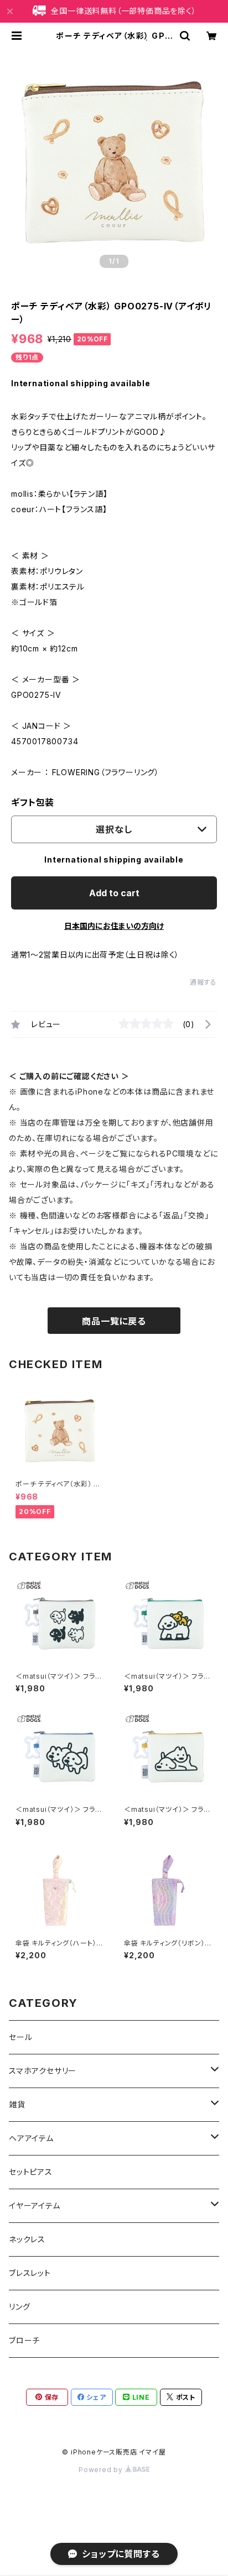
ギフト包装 (33, 802)
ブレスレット (30, 2273)
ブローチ (24, 2340)
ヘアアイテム (31, 2138)
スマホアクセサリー (43, 2071)
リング (19, 2307)
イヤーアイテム (35, 2206)
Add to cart (114, 893)
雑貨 (17, 2104)
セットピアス (31, 2172)
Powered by (102, 2470)
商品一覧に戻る (114, 1321)
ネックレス (27, 2239)
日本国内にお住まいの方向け (114, 926)
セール (20, 2037)
